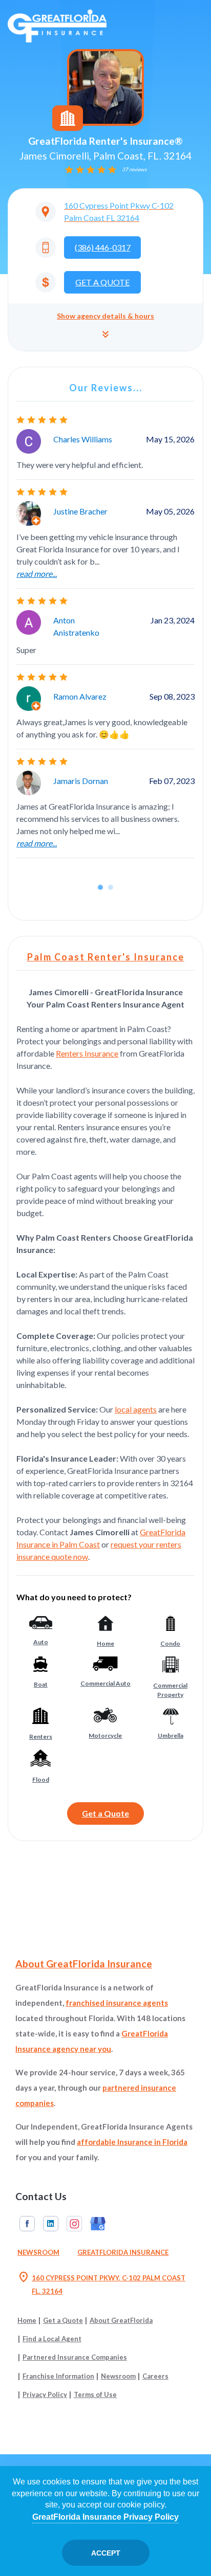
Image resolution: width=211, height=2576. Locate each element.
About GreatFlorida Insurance (84, 1964)
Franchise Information (58, 2376)
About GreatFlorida (121, 2320)
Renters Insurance (87, 1053)
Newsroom (38, 2252)
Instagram (74, 2224)
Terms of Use (95, 2394)
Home (27, 2320)
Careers (155, 2376)
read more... (37, 574)
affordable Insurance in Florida (132, 2142)
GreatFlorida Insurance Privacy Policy (105, 2517)
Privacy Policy (45, 2394)
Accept (106, 2553)
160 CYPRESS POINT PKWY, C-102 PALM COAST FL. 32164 (101, 2283)
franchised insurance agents (117, 2003)
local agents (136, 1409)
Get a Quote (105, 1813)
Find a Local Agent (52, 2339)
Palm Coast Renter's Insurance (106, 957)
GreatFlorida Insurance (123, 2252)
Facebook (27, 2224)
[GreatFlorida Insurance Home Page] (57, 25)
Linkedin (51, 2224)
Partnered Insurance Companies (75, 2357)
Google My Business (98, 2224)
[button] (105, 327)
